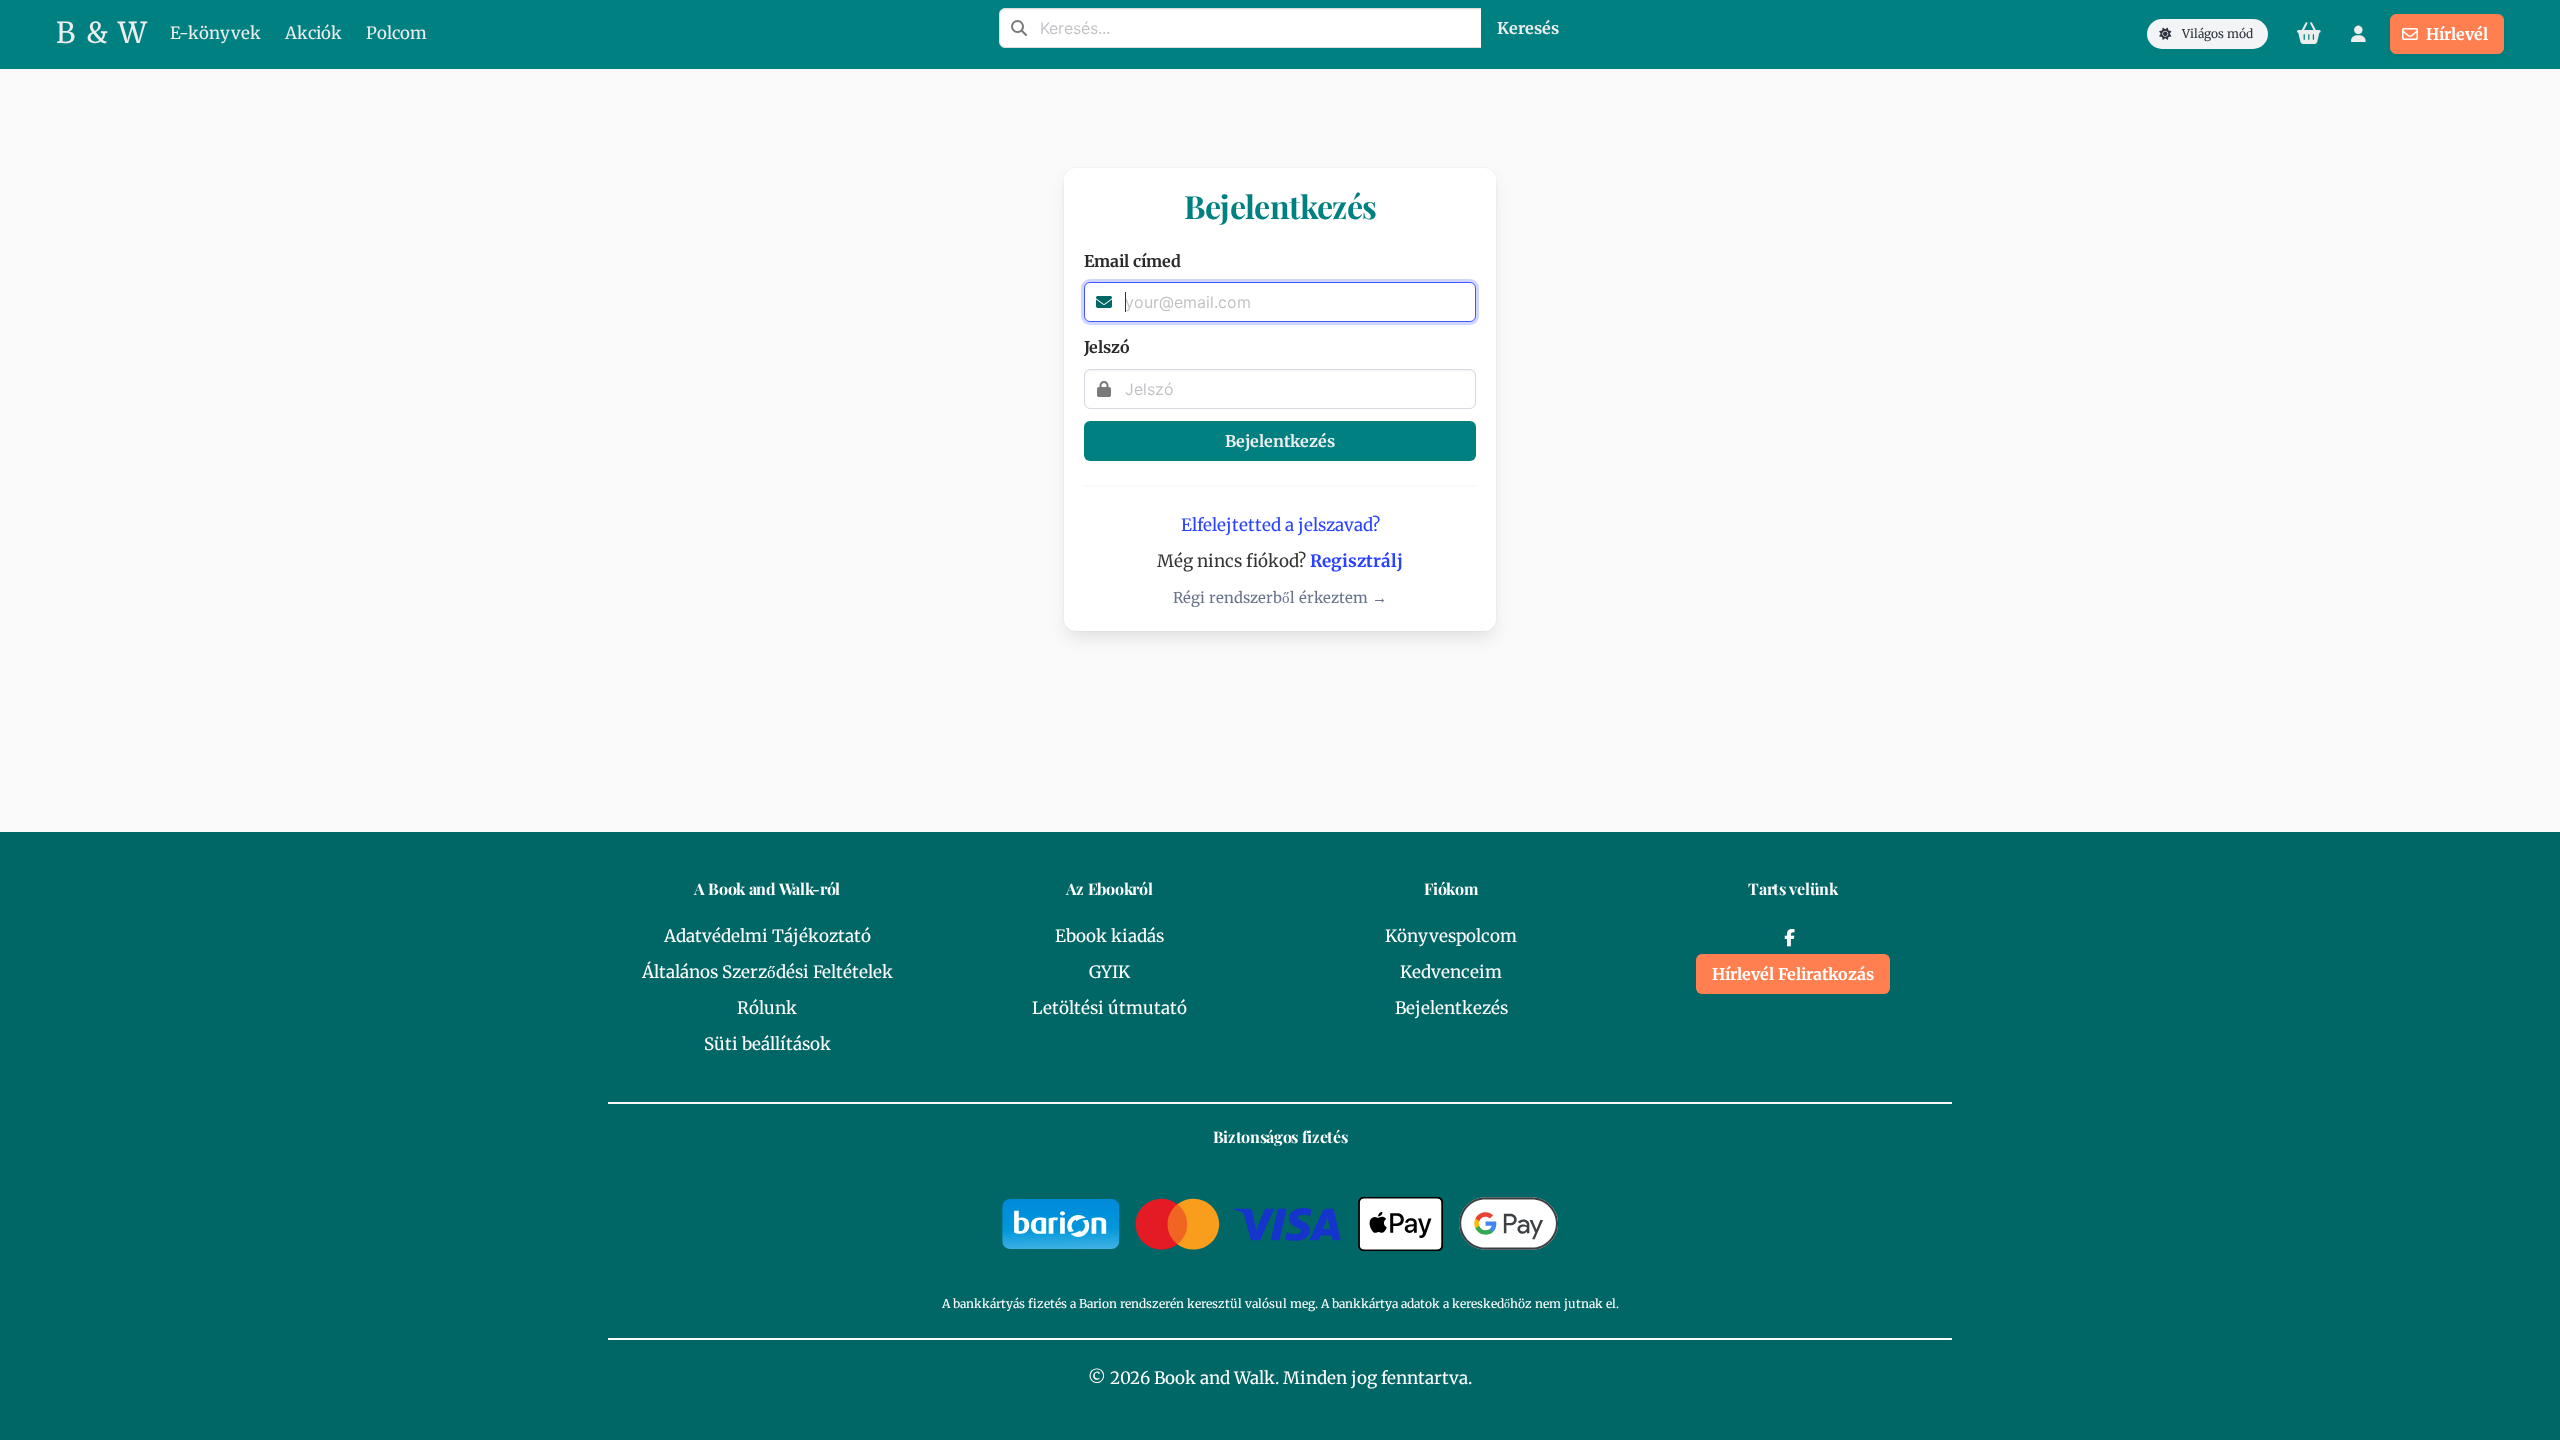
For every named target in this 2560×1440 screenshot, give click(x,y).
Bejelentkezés (1280, 441)
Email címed (1132, 261)
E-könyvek (215, 33)
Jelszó (1107, 347)
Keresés (1528, 28)
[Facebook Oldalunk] (1789, 938)
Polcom (396, 33)
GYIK (1109, 972)
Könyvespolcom (1451, 936)
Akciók (313, 33)
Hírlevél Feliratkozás (1793, 974)
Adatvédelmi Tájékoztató (767, 936)
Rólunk (767, 1008)
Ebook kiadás (1109, 936)
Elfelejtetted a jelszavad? (1280, 525)
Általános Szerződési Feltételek (767, 972)
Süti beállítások (767, 1044)
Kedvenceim (1451, 972)
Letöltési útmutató (1109, 1008)
